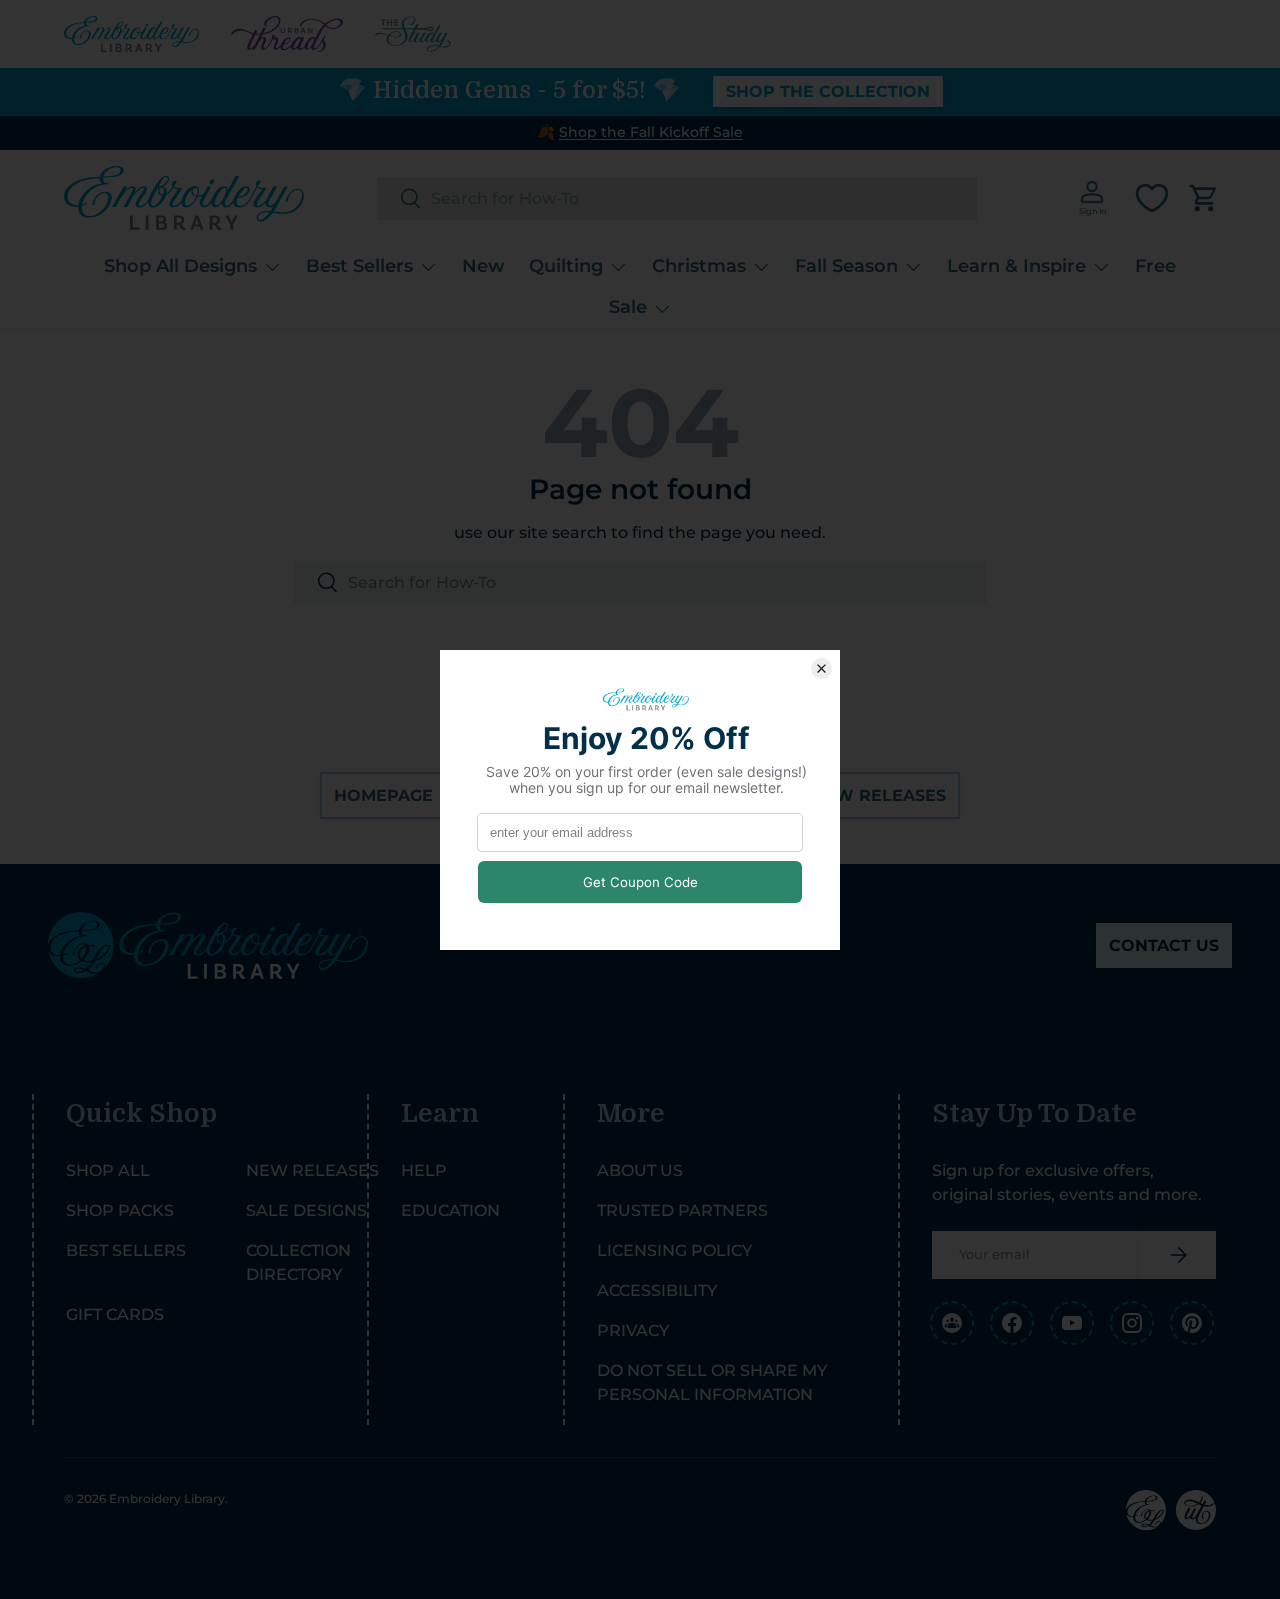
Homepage (383, 795)
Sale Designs (306, 1210)
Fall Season (846, 266)
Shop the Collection (828, 91)
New (483, 266)
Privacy (633, 1330)
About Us (640, 1170)
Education (450, 1210)
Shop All (108, 1170)
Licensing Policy (674, 1250)
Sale (628, 307)
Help (424, 1170)
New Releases (878, 795)
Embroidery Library (167, 1498)
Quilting (566, 266)
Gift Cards (115, 1314)
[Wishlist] (1152, 198)
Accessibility (657, 1290)
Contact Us (1164, 945)
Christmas (699, 266)
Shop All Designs (180, 266)
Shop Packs (120, 1210)
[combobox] (677, 198)
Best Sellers (359, 266)
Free (1155, 266)
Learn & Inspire (1016, 266)
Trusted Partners (682, 1210)
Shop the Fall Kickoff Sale (651, 132)
